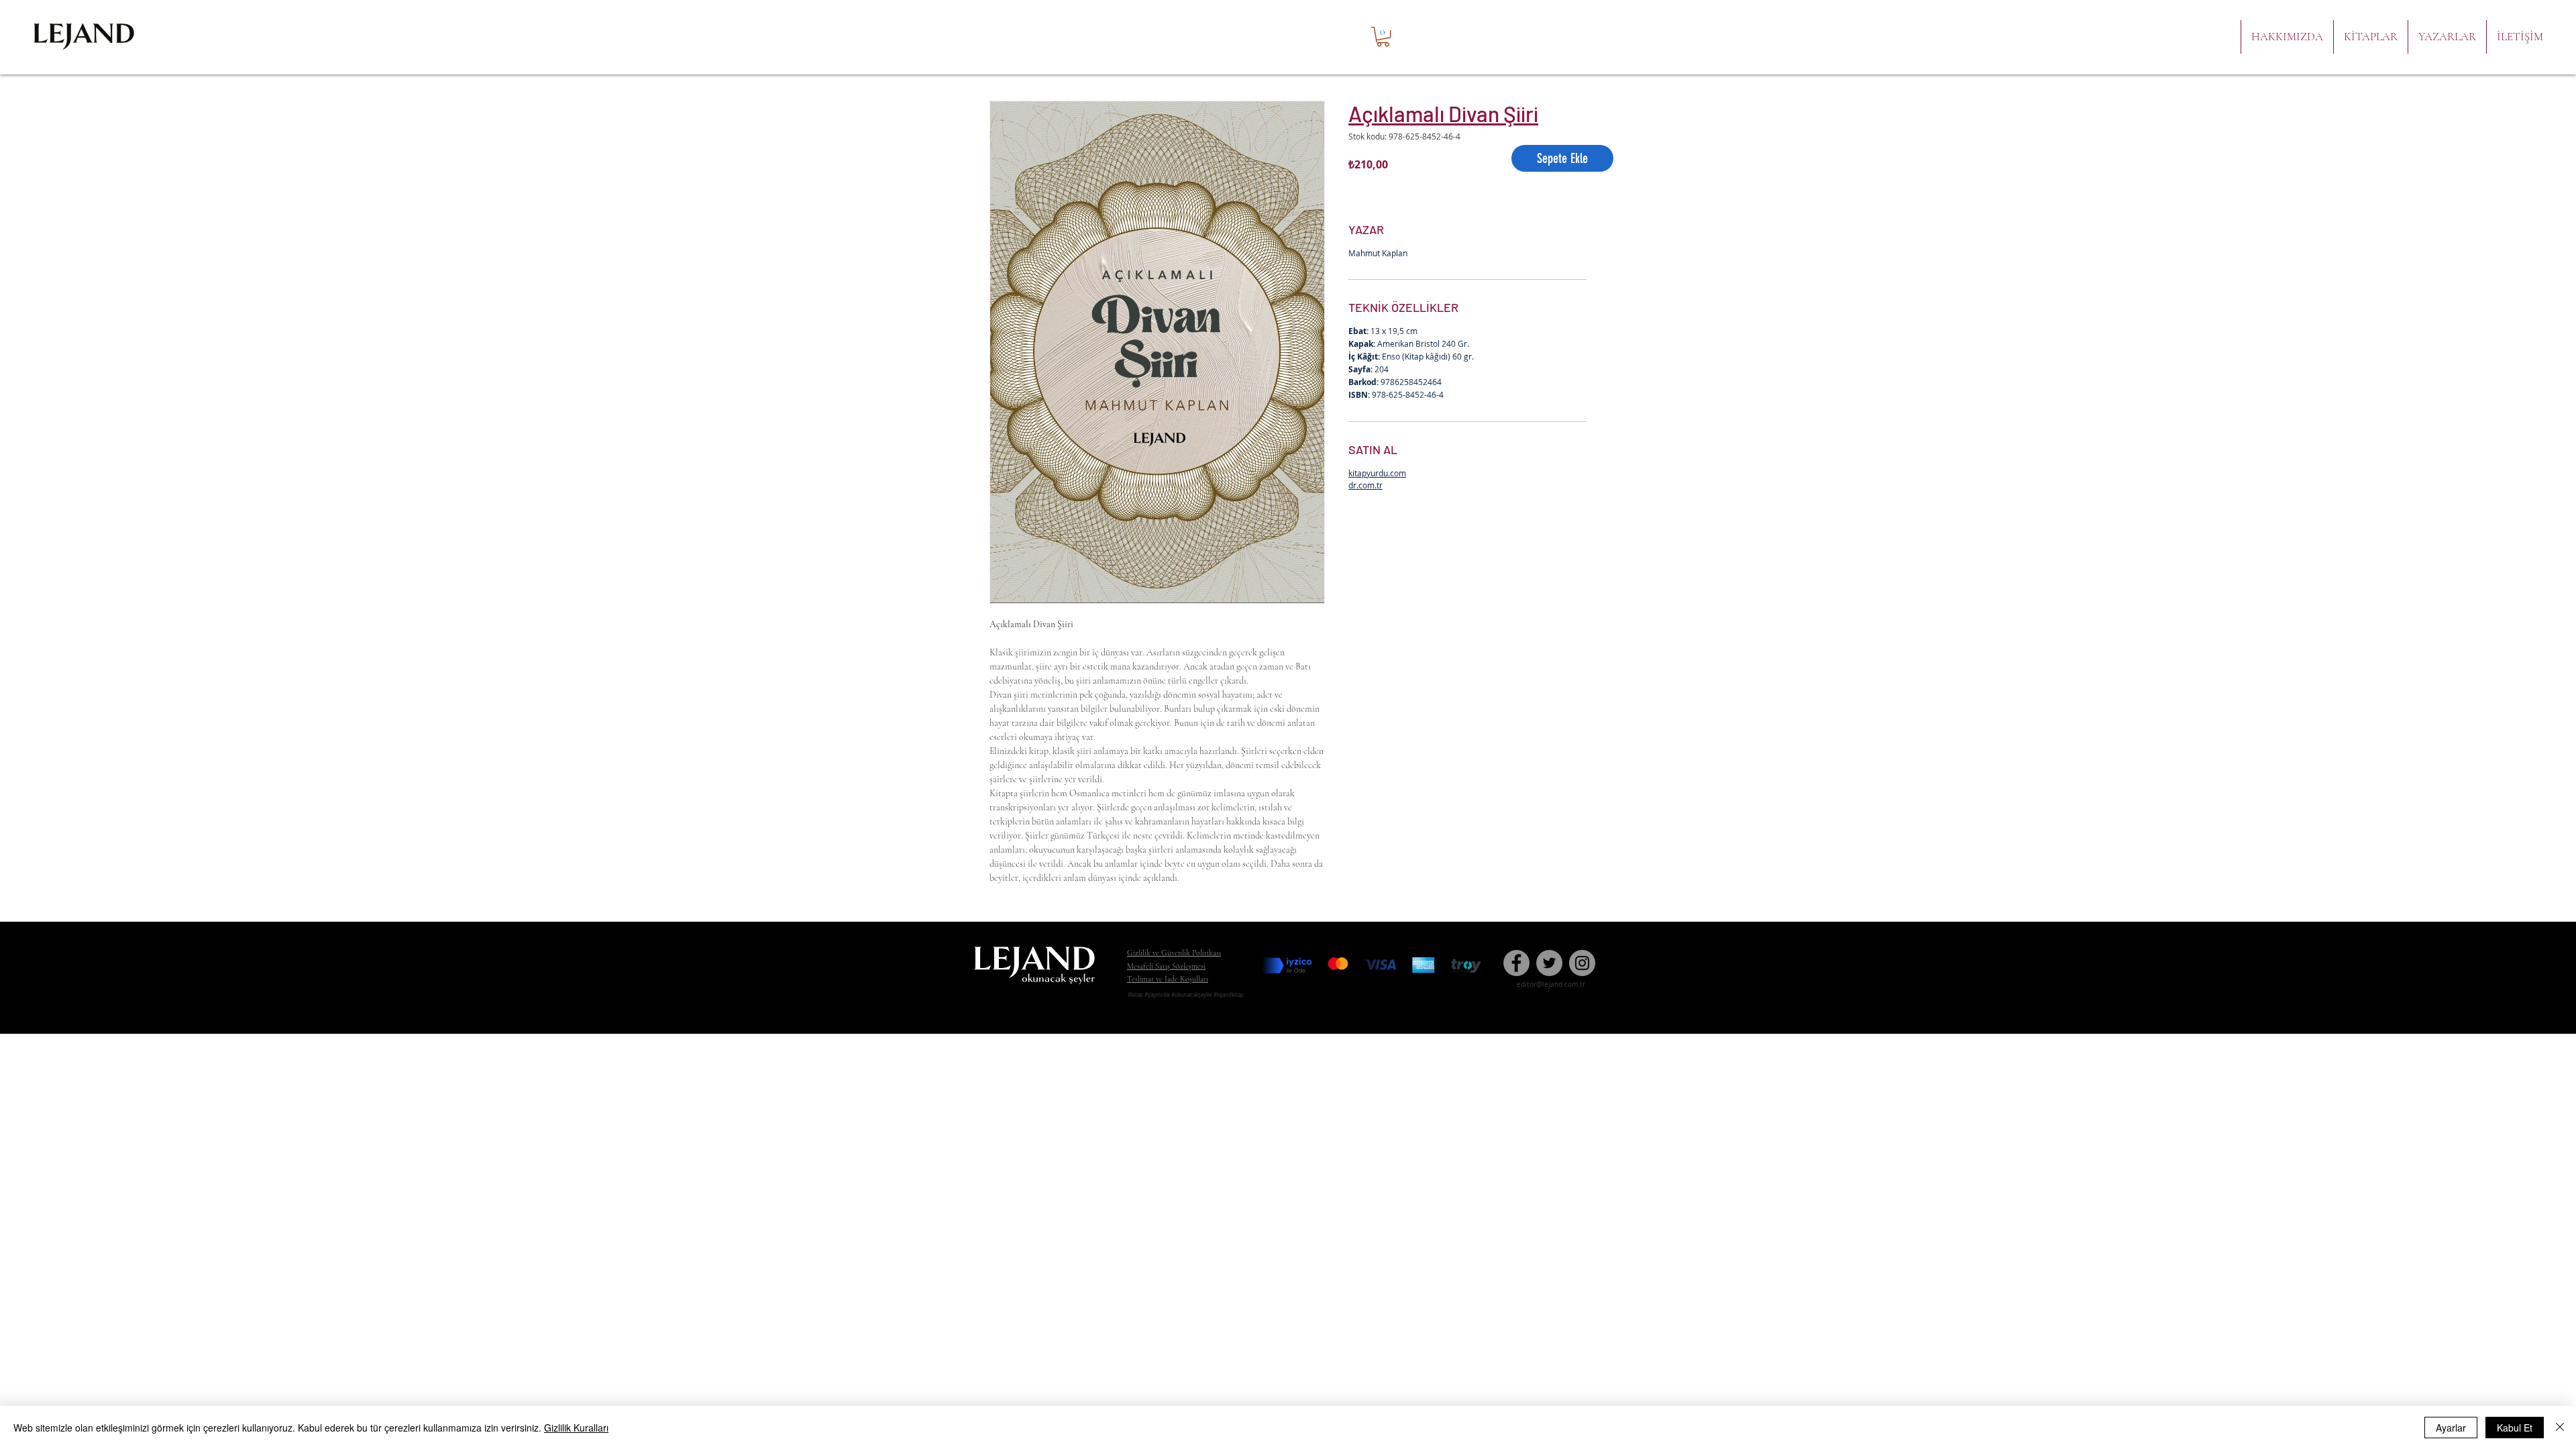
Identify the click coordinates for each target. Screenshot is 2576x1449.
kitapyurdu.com (1377, 473)
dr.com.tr (1365, 485)
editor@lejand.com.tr (1551, 984)
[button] (1383, 37)
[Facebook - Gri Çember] (1516, 963)
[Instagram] (1582, 963)
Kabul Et (2515, 1428)
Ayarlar (2451, 1428)
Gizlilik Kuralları (576, 1428)
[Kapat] (2560, 1428)
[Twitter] (1549, 963)
